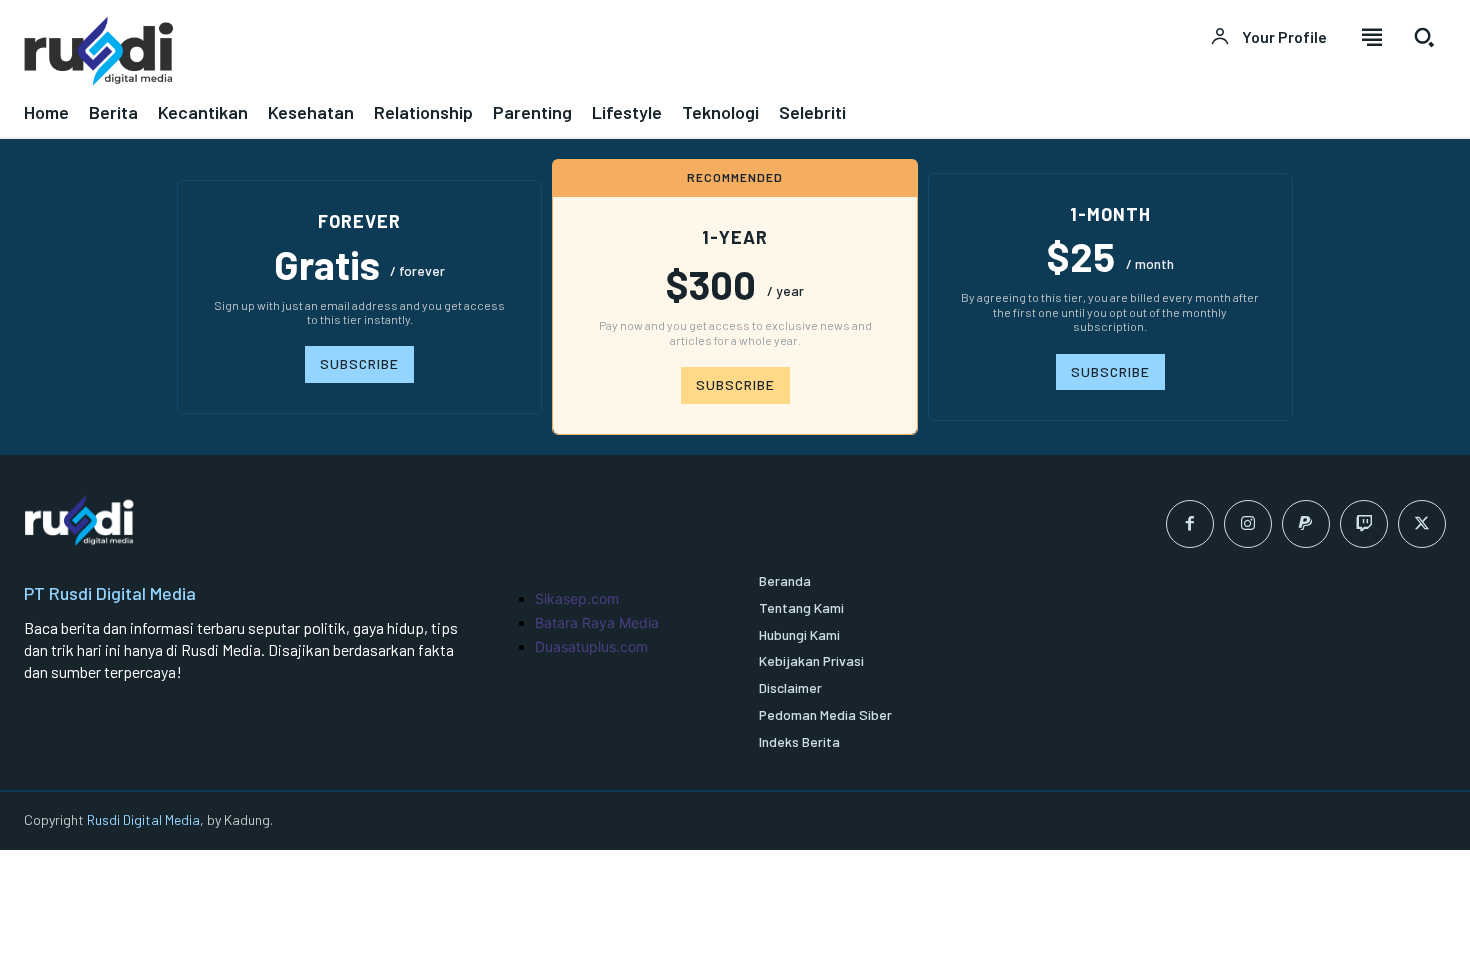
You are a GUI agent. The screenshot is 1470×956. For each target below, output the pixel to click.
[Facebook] (1190, 524)
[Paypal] (1306, 524)
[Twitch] (1364, 524)
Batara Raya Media (597, 622)
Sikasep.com (577, 598)
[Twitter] (1422, 524)
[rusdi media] (367, 50)
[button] (1424, 37)
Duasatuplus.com (591, 646)
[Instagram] (1248, 524)
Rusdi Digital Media (143, 819)
